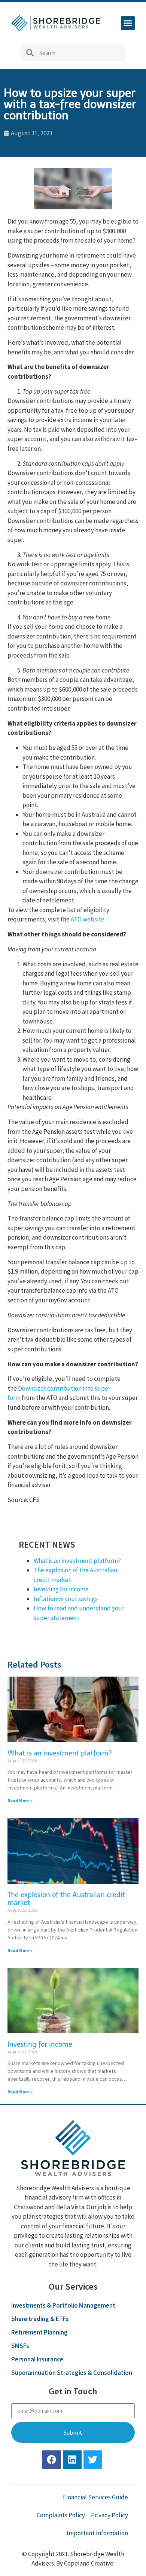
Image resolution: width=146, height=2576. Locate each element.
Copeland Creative (89, 2563)
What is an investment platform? (77, 1561)
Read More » (20, 1801)
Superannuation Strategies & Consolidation (72, 2373)
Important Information (97, 2533)
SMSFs (20, 2346)
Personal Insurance (37, 2359)
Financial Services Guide (95, 2497)
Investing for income (61, 1589)
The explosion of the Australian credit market (66, 1899)
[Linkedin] (72, 2460)
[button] (128, 23)
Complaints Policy (61, 2515)
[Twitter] (93, 2460)
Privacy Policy (109, 2515)
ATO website (88, 919)
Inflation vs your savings (66, 1599)
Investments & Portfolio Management (63, 2305)
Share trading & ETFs (40, 2319)
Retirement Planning (39, 2332)
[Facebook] (52, 2460)
